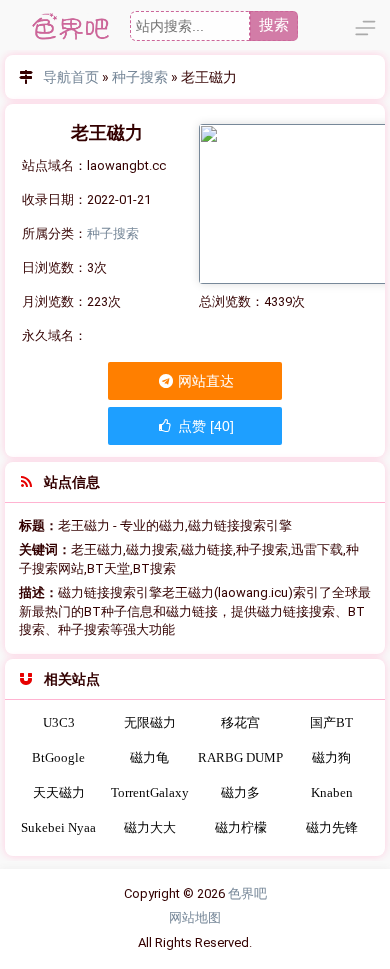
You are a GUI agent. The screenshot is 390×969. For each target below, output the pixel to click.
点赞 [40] (204, 426)
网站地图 (195, 917)
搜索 (274, 24)
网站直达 (204, 381)
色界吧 (247, 893)
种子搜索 (140, 77)
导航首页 (71, 77)
